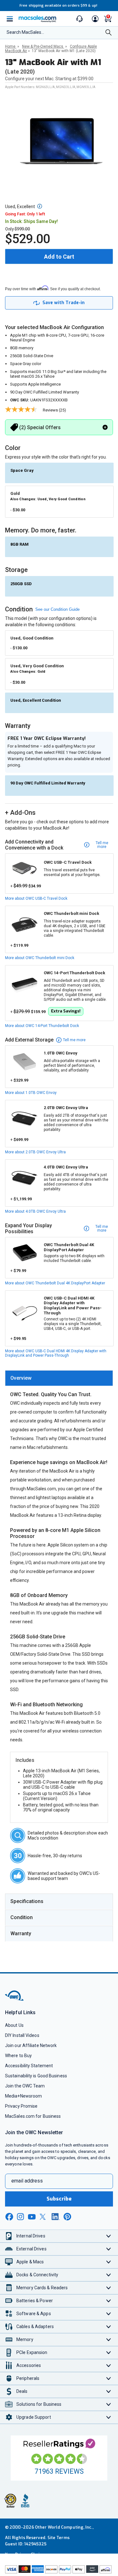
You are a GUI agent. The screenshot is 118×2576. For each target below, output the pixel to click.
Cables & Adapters (35, 2327)
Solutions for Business (39, 2404)
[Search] (109, 33)
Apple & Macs (30, 2262)
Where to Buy (18, 2056)
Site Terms (59, 2538)
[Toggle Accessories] (109, 2366)
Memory (25, 2339)
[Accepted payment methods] (59, 2570)
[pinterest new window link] (67, 2217)
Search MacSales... (25, 32)
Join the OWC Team (25, 2086)
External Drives (31, 2249)
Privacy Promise (21, 2106)
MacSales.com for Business (33, 2116)
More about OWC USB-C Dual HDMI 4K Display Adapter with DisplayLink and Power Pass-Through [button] (56, 1353)
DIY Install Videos (22, 2035)
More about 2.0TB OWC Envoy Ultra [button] (35, 1152)
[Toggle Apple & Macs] (109, 2262)
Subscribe (59, 2199)
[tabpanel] (59, 1637)
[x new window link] (44, 2217)
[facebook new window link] (9, 2217)
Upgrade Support (34, 2417)
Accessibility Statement (29, 2066)
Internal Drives (31, 2236)
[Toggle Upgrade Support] (109, 2417)
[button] (40, 206)
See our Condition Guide (57, 609)
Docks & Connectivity (37, 2275)
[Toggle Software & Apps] (109, 2314)
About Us (14, 2025)
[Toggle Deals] (109, 2391)
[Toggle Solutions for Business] (109, 2404)
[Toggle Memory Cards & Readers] (109, 2288)
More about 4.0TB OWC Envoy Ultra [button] (35, 1211)
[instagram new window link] (20, 2217)
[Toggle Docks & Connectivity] (109, 2275)
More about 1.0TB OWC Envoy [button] (31, 1093)
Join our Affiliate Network (31, 2045)
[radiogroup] (59, 901)
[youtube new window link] (32, 2217)
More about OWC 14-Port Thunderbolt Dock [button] (42, 1026)
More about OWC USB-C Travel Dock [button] (36, 898)
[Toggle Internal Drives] (109, 2236)
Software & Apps (34, 2314)
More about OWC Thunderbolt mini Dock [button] (40, 958)
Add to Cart (59, 257)
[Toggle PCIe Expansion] (109, 2353)
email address (27, 2181)
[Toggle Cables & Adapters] (109, 2327)
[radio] (59, 472)
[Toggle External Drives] (109, 2249)
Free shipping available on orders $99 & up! (58, 6)
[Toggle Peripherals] (109, 2378)
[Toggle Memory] (109, 2340)
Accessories (29, 2365)
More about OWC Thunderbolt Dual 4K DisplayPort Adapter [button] (55, 1283)
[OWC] (15, 2000)
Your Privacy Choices (26, 2554)
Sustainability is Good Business (36, 2076)
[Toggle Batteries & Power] (109, 2301)
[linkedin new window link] (56, 2217)
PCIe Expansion (32, 2352)
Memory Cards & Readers (42, 2288)
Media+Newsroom (23, 2096)
